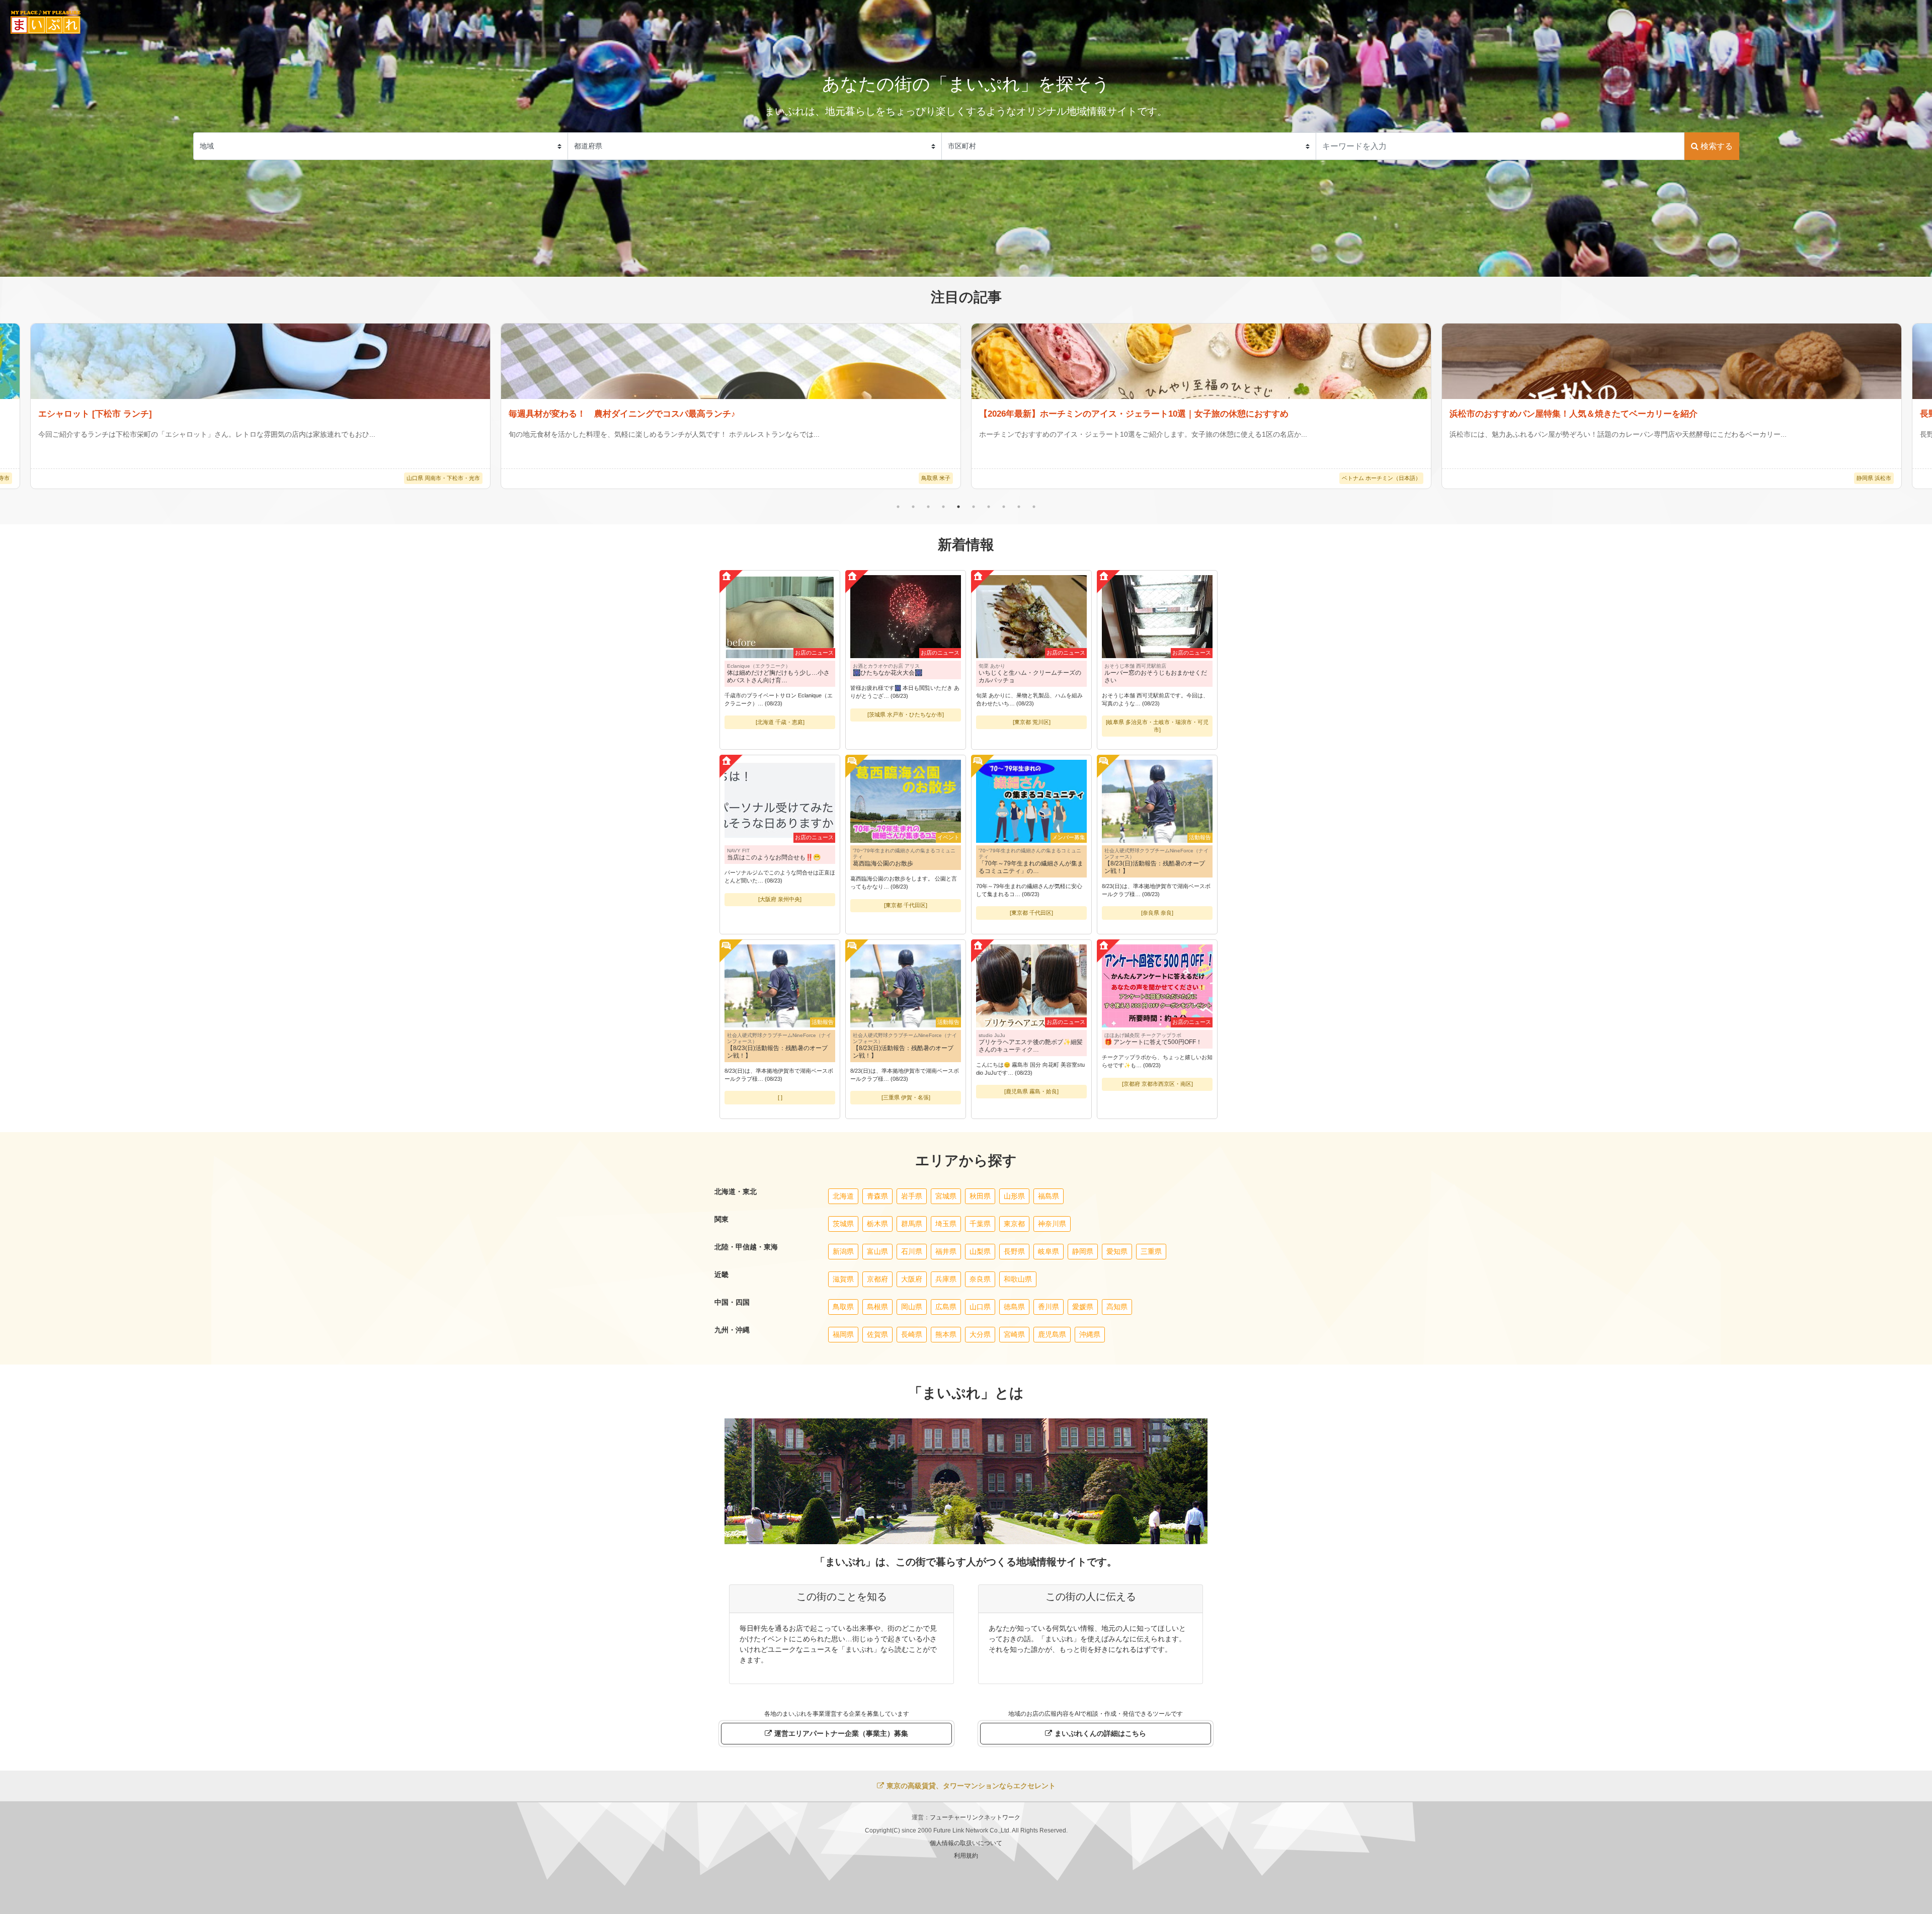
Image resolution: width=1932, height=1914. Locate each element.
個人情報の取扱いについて (966, 1843)
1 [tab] (898, 507)
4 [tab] (943, 507)
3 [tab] (928, 507)
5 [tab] (958, 507)
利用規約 (966, 1856)
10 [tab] (1034, 507)
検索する (1716, 146)
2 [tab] (913, 507)
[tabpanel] (1201, 406)
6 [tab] (974, 507)
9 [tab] (1019, 507)
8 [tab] (1004, 507)
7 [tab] (989, 507)
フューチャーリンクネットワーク (975, 1817)
